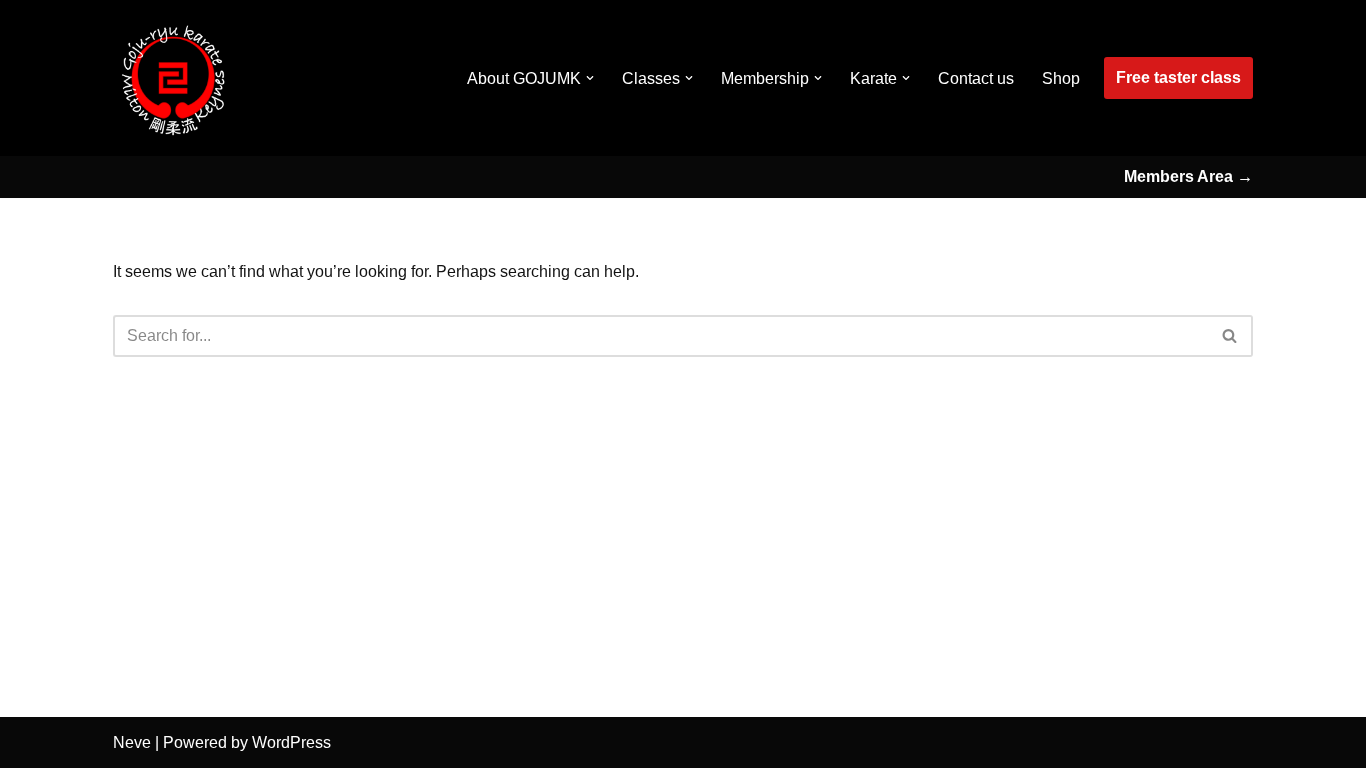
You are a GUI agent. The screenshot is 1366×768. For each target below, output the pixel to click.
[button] (590, 78)
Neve (132, 742)
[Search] (1230, 336)
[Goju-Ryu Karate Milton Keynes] (173, 78)
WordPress (291, 742)
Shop (1061, 78)
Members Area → (1188, 176)
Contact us (976, 78)
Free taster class (1178, 77)
